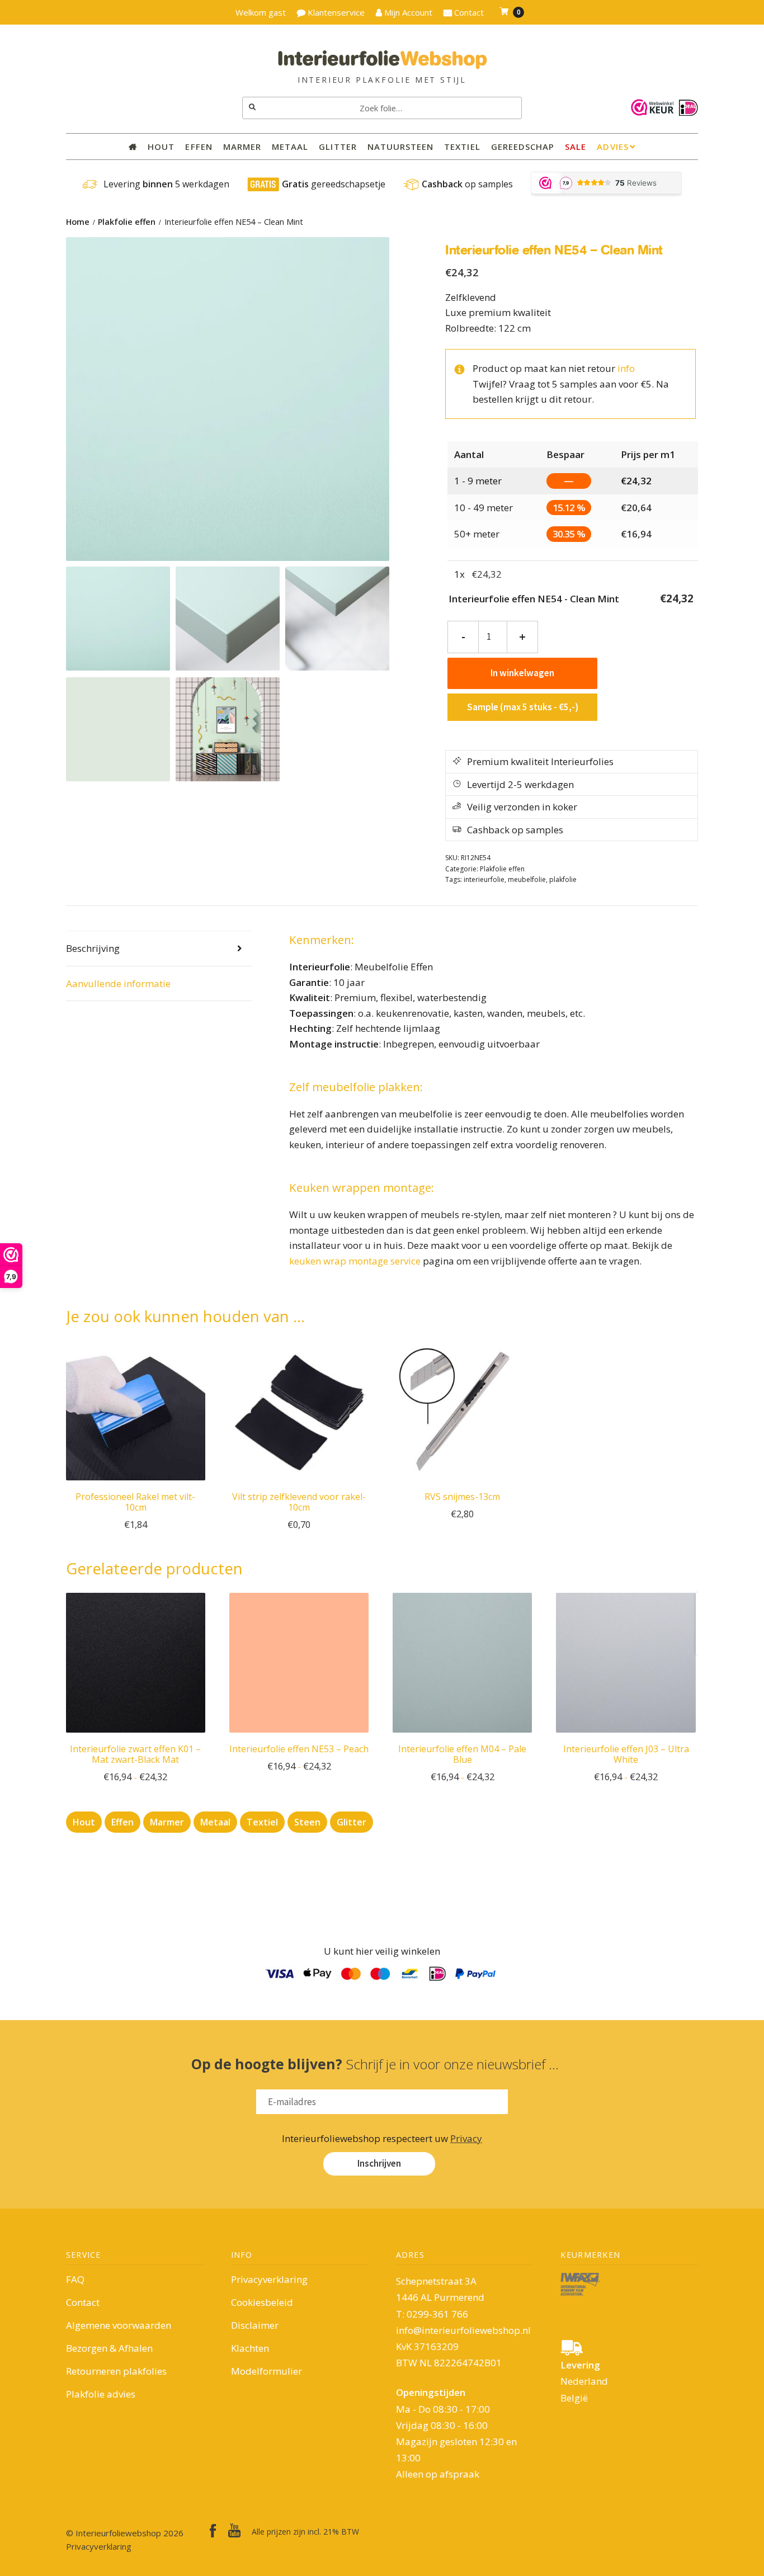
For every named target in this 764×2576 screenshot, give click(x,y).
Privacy (466, 2138)
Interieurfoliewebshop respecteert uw (382, 2138)
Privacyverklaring (269, 2279)
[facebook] (213, 2531)
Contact (83, 2302)
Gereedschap (523, 147)
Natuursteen (401, 147)
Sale (576, 147)
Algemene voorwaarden (119, 2325)
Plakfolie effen (127, 222)
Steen (307, 1822)
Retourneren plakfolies (116, 2371)
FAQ (75, 2279)
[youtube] (234, 2530)
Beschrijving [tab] (93, 948)
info (626, 368)
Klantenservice (335, 12)
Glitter (338, 147)
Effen (199, 147)
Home (78, 222)
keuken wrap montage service (355, 1261)
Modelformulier (267, 2371)
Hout (161, 147)
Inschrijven (379, 2163)
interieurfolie (484, 879)
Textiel (462, 147)
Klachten (250, 2348)
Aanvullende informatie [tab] (118, 983)
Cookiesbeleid (262, 2302)
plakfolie (563, 879)
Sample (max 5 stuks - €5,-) (523, 707)
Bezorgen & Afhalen (109, 2348)
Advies (612, 147)
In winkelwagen (522, 673)
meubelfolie (527, 879)
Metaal (290, 147)
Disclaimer (255, 2325)
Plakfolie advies (101, 2394)
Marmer (242, 147)
